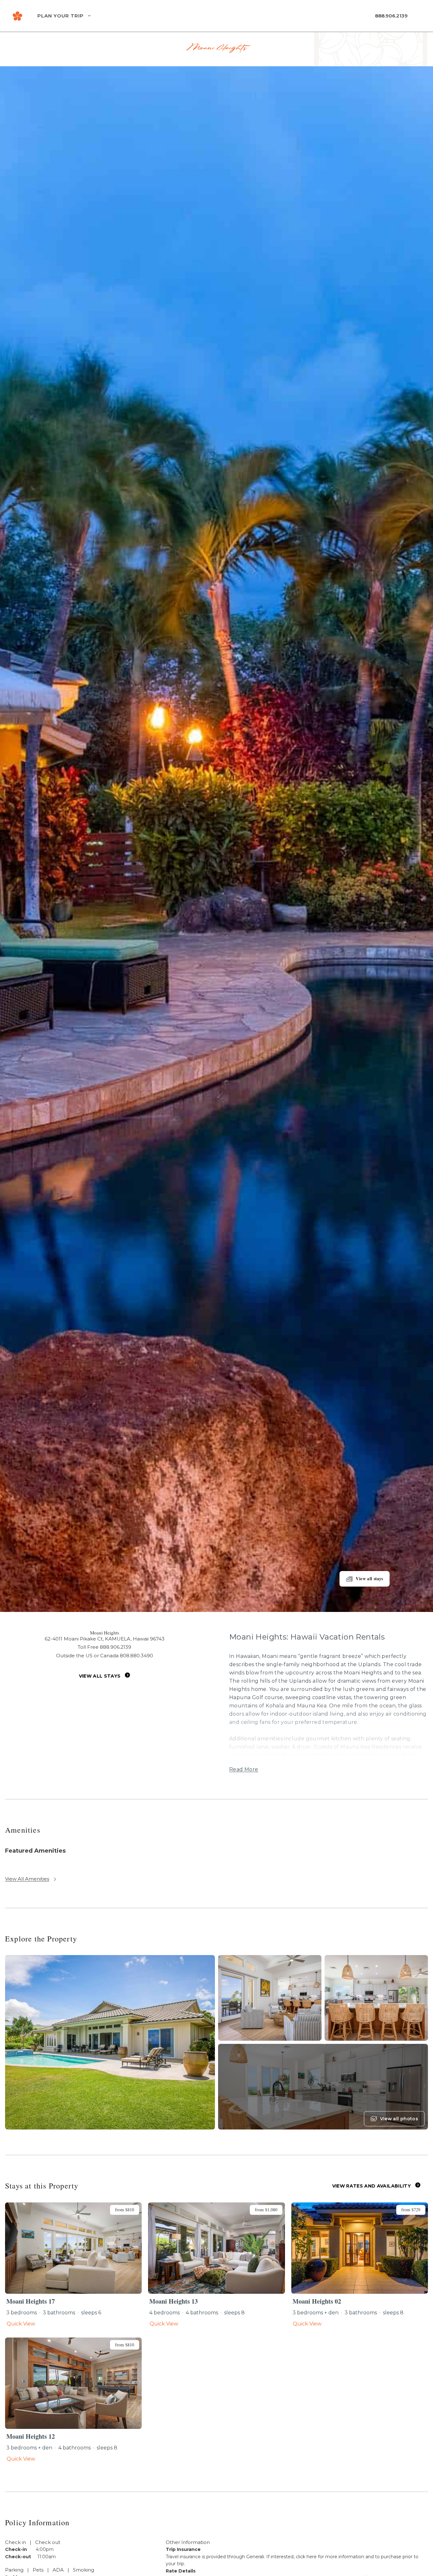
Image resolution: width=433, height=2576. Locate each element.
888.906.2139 (391, 16)
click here (306, 2557)
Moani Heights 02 (317, 2301)
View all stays (100, 1676)
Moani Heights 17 (31, 2301)
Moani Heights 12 (31, 2436)
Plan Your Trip (61, 16)
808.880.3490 (136, 1656)
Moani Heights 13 (174, 2301)
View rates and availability (372, 2186)
